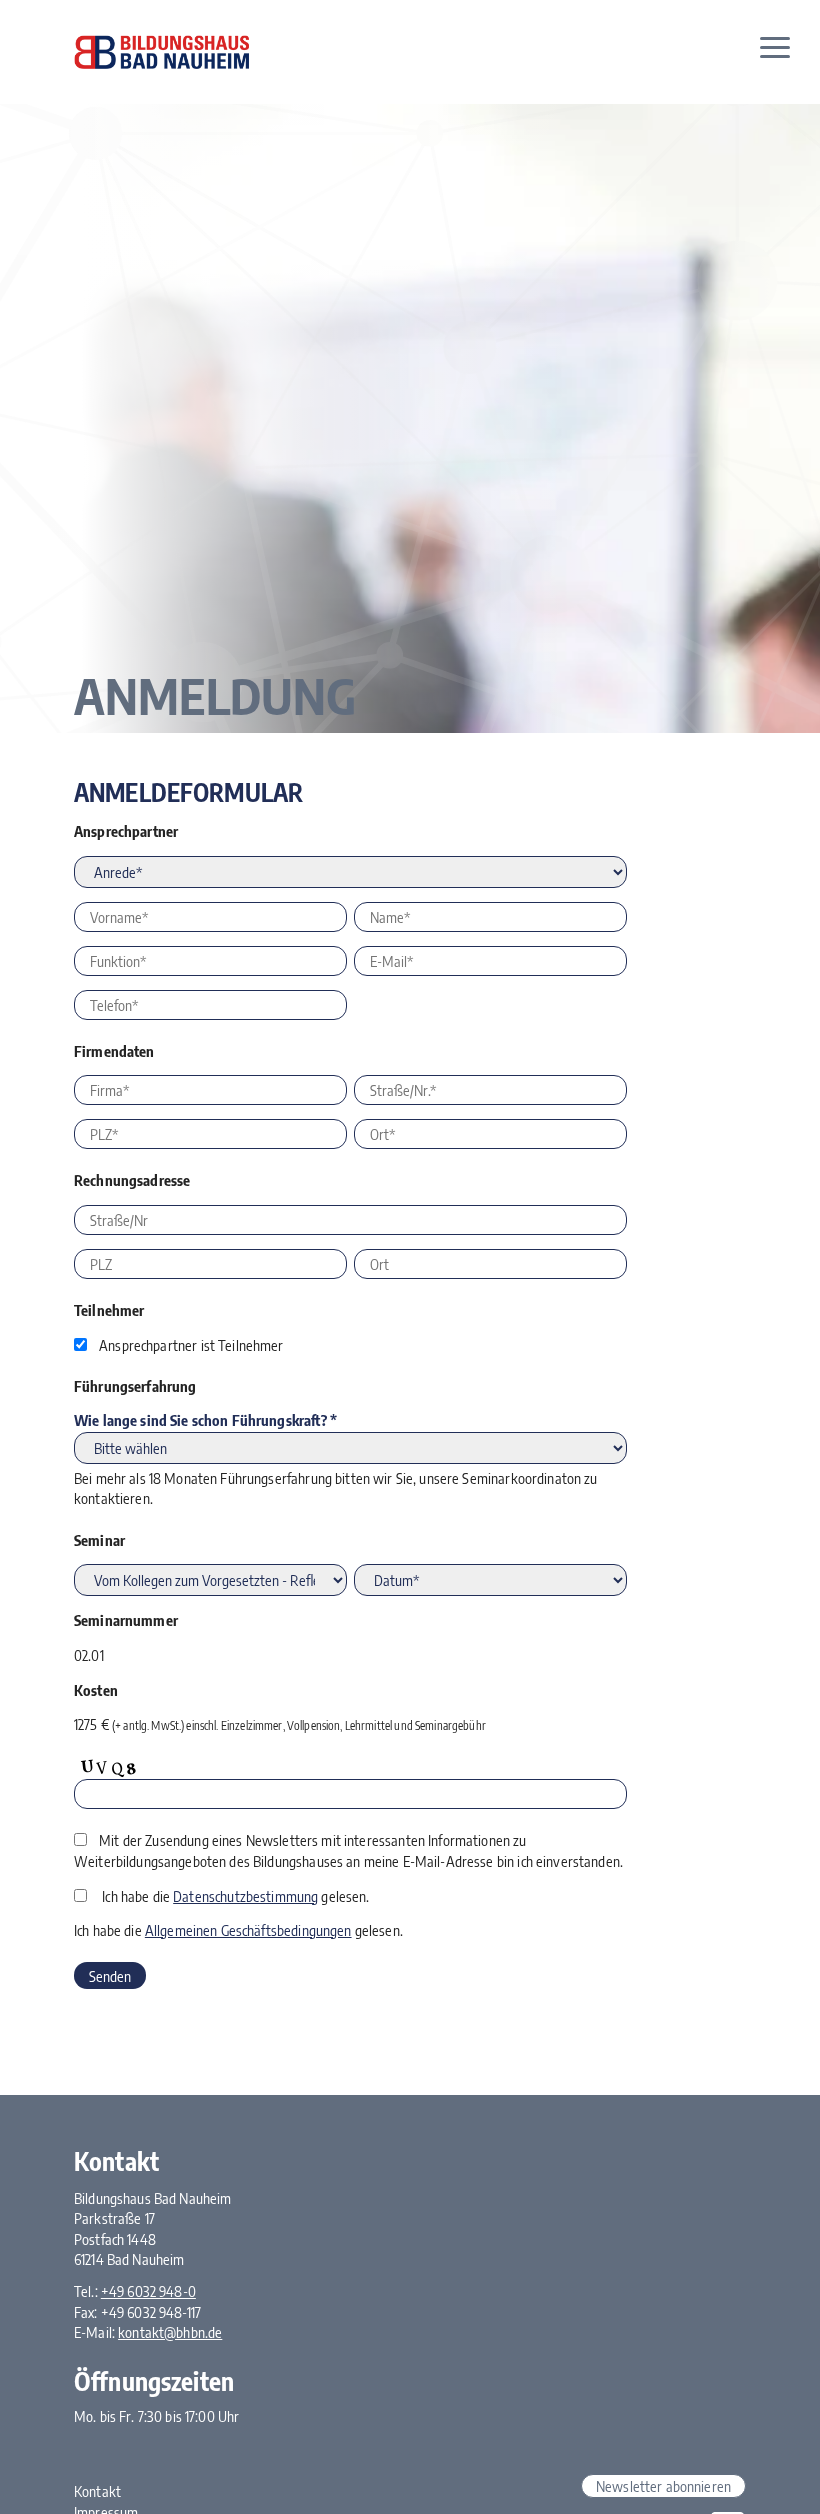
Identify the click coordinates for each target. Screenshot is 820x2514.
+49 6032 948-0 (148, 2291)
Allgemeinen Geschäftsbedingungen (248, 1930)
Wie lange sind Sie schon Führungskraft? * (205, 1420)
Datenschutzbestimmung (245, 1896)
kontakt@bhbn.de (170, 2332)
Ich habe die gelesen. (235, 1896)
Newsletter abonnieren (663, 2486)
